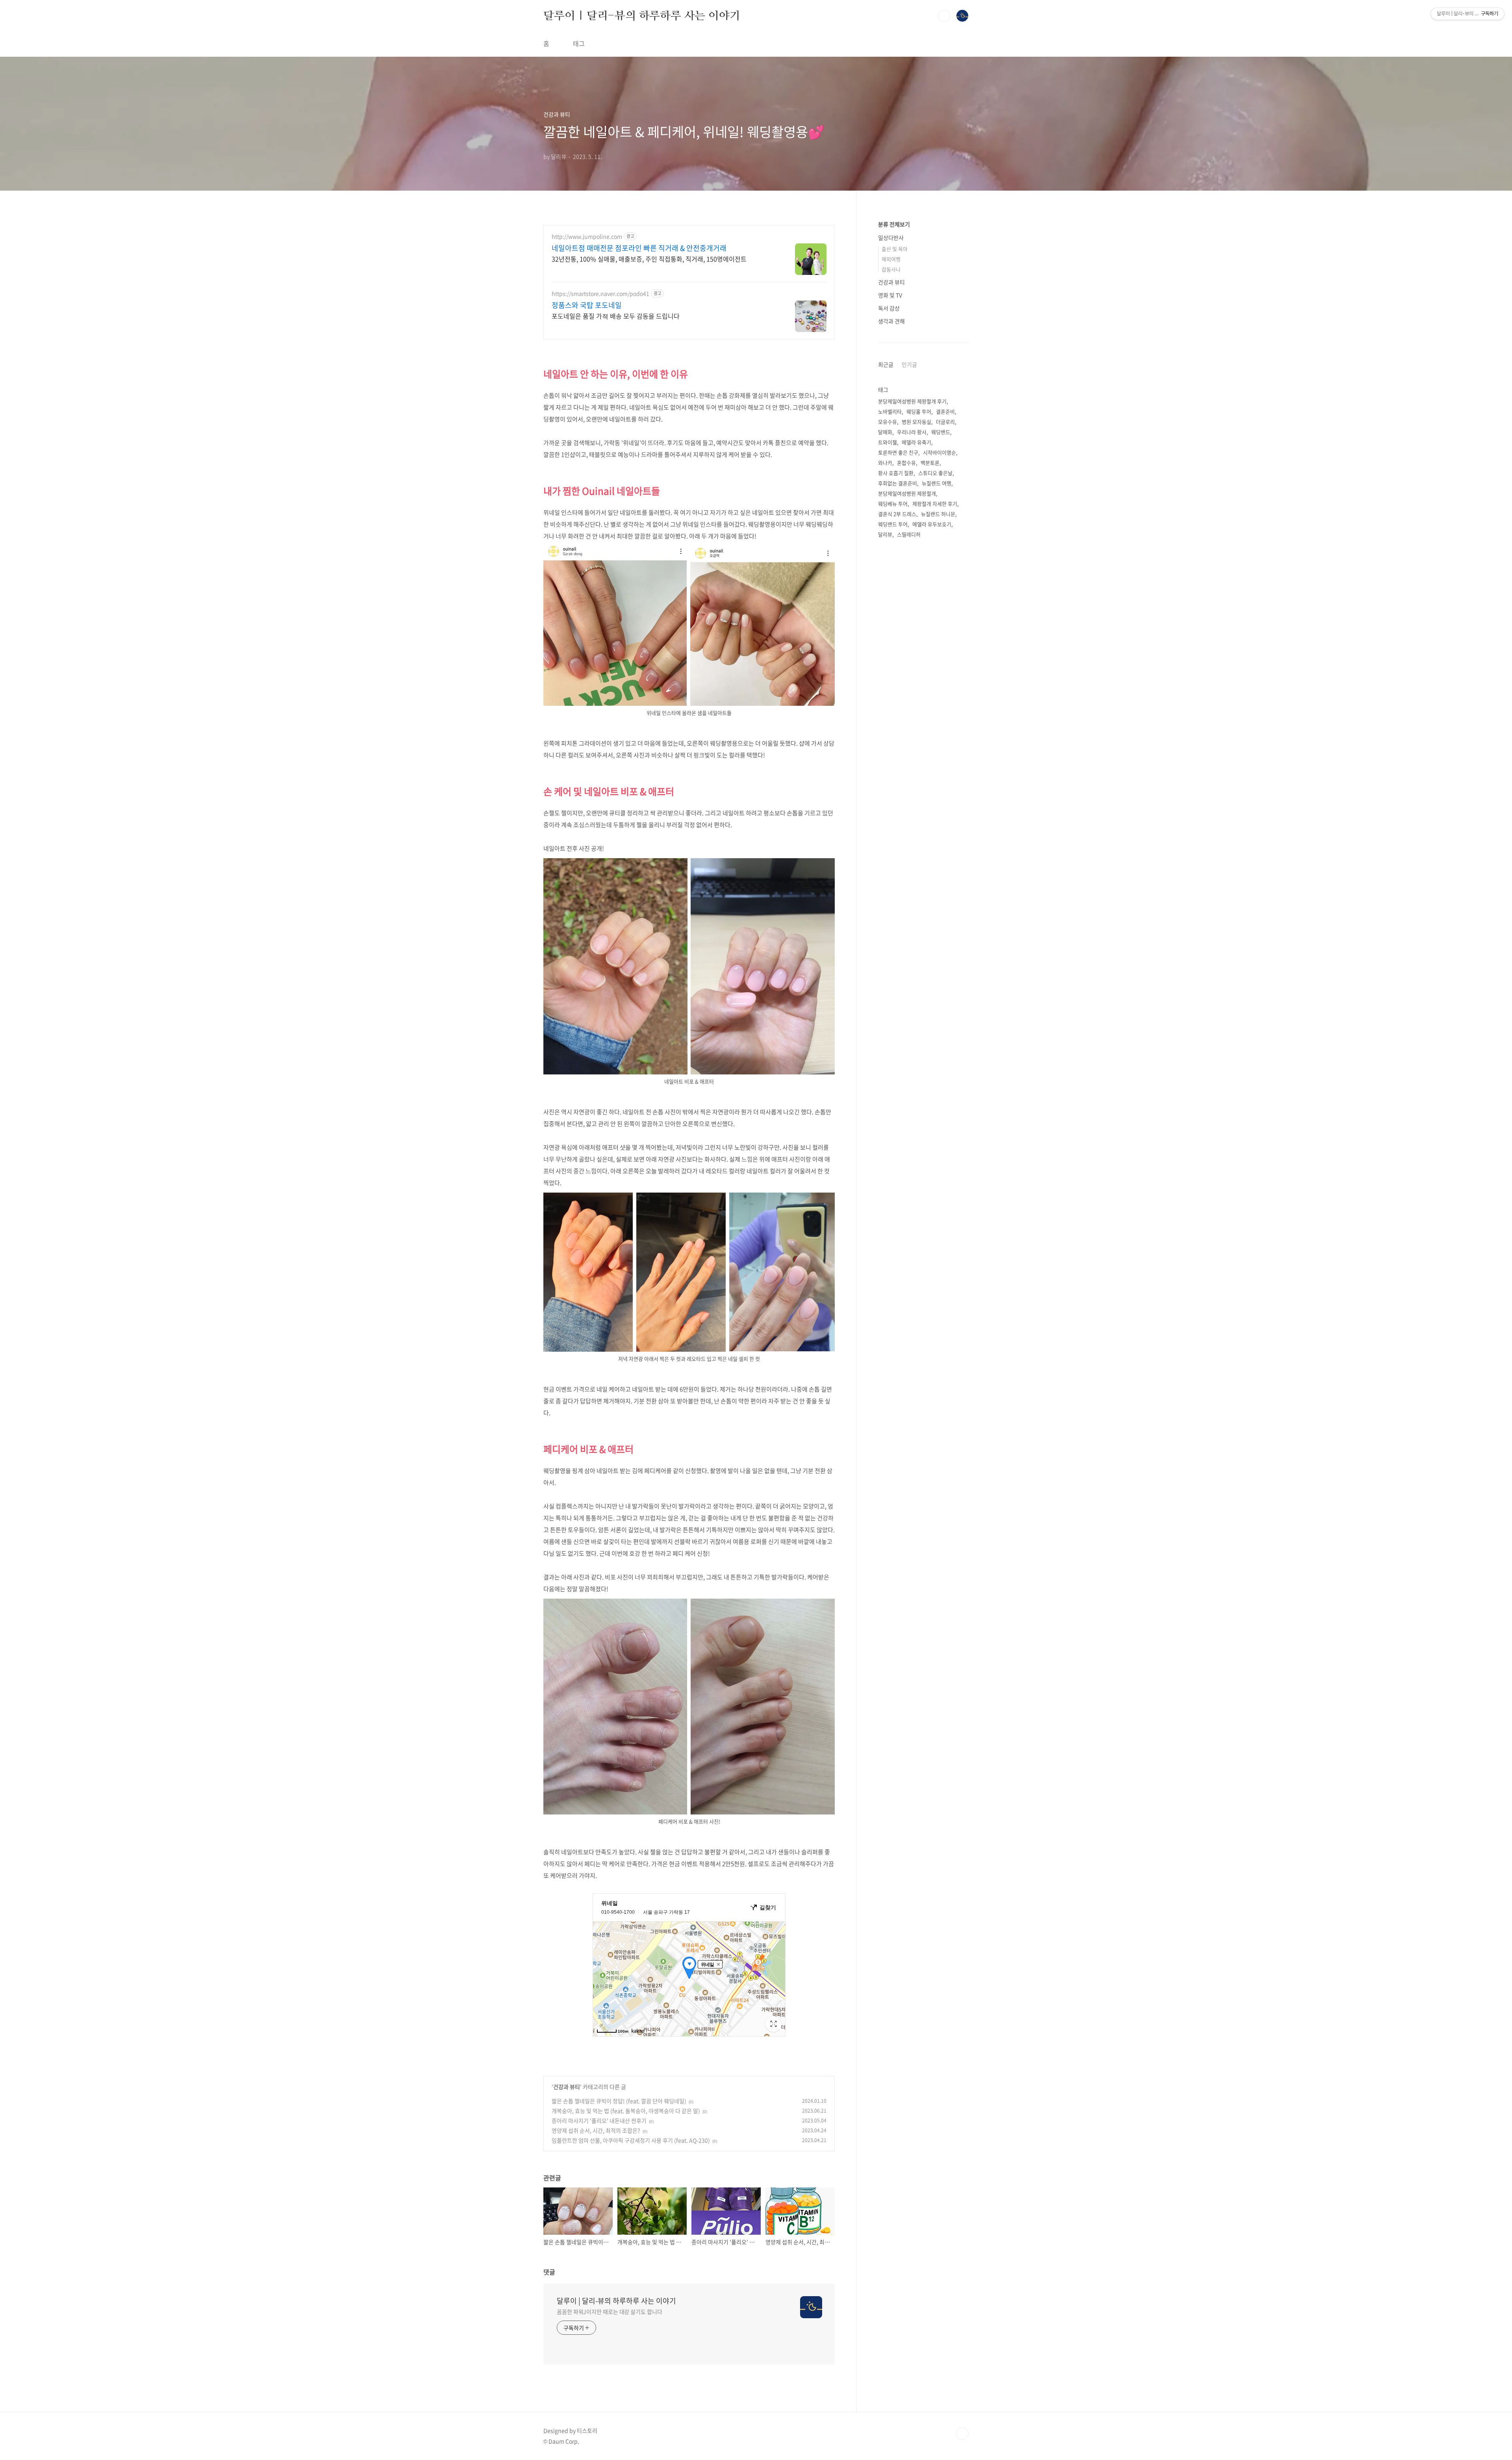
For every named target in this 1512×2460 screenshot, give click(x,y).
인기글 (909, 364)
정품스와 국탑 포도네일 (587, 305)
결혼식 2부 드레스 (897, 514)
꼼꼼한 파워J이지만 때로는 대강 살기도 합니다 (610, 2312)
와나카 (885, 463)
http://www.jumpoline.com (587, 237)
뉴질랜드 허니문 (938, 514)
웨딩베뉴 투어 (893, 504)
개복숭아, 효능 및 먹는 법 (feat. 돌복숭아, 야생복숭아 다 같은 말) (626, 2111)
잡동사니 (891, 269)
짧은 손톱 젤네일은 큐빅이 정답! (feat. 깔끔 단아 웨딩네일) (619, 2101)
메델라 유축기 (916, 442)
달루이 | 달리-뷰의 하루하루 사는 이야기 (642, 15)
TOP (962, 2434)
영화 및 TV (890, 295)
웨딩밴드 (941, 432)
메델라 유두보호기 (932, 524)
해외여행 (891, 259)
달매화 (885, 432)
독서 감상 (889, 308)
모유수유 (888, 422)
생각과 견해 (891, 321)
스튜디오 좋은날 (935, 473)
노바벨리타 (890, 411)
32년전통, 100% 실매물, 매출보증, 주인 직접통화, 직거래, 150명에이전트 (649, 259)
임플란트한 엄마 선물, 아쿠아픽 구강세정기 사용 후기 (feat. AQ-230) (631, 2140)
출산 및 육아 (895, 249)
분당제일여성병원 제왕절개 (907, 493)
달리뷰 (885, 534)
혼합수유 (906, 463)
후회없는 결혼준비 (898, 483)
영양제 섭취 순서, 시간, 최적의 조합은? (596, 2130)
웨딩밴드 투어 (893, 524)
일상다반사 (891, 237)
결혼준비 (945, 411)
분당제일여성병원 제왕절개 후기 (912, 401)
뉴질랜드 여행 (937, 483)
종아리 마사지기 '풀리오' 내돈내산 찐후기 (599, 2120)
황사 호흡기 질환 (896, 473)
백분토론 (930, 463)
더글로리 (945, 422)
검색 (944, 16)
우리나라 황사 (912, 432)
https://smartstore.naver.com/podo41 (600, 294)
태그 (579, 43)
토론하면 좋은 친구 (898, 452)
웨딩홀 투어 (919, 411)
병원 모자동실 (916, 422)
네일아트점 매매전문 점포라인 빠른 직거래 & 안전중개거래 (639, 248)
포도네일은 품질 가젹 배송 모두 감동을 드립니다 (616, 316)
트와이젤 (888, 442)
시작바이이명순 (939, 452)
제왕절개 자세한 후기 (935, 504)
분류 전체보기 (894, 224)
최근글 (886, 364)
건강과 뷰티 (567, 2087)
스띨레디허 (909, 534)
